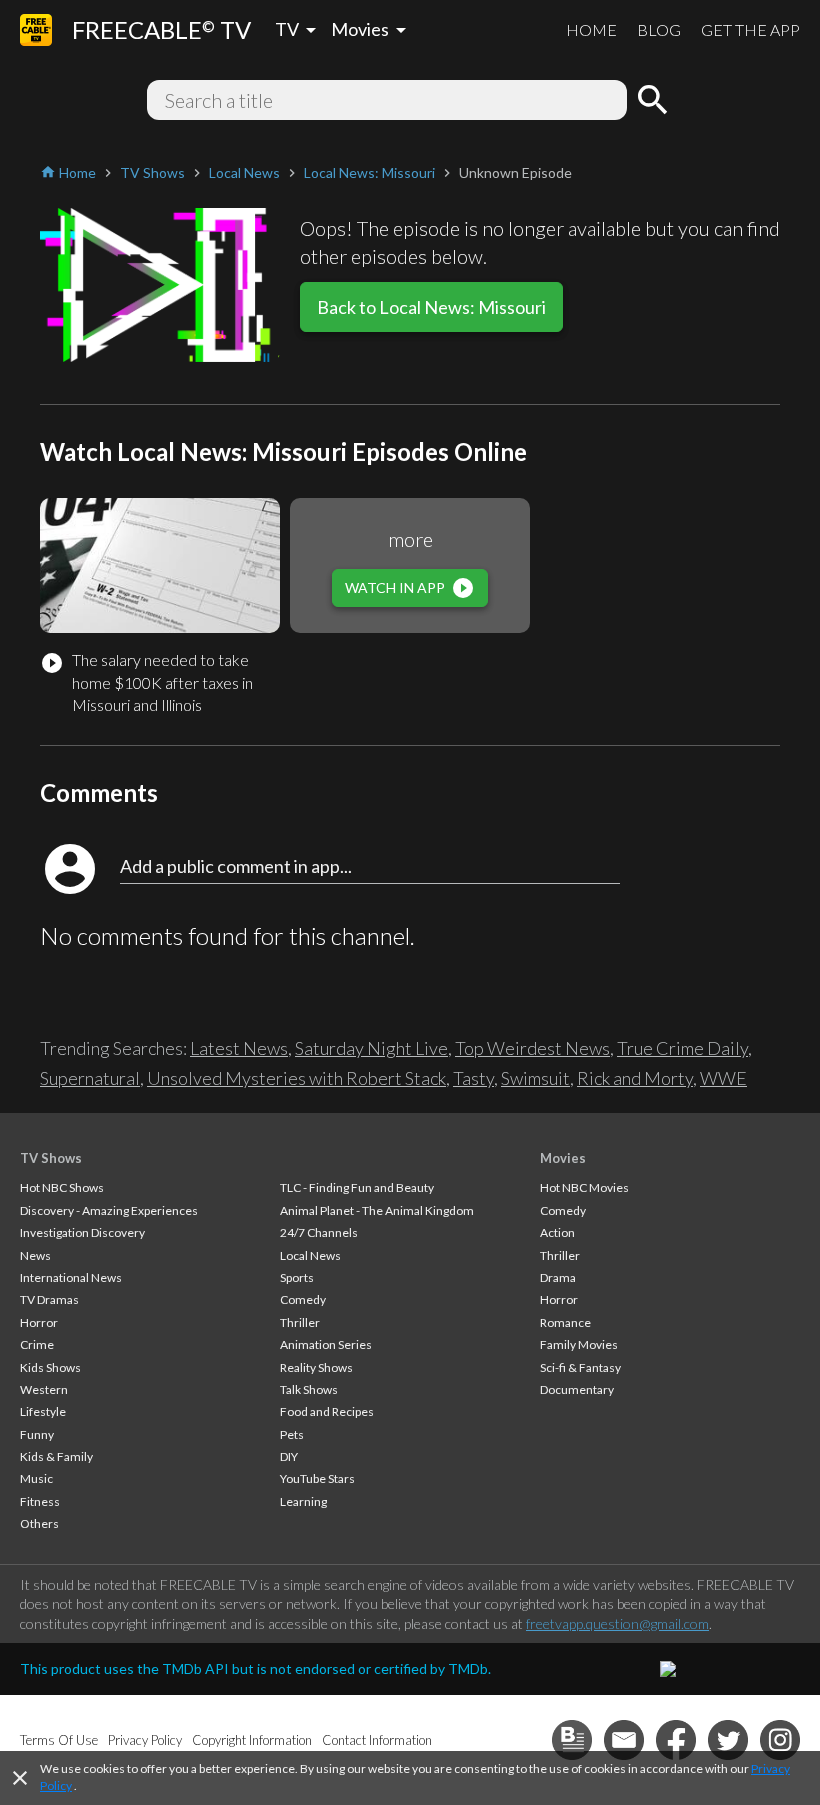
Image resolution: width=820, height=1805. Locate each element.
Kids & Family (56, 1456)
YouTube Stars (317, 1478)
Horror (39, 1322)
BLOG (659, 29)
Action (557, 1232)
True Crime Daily (682, 1048)
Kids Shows (50, 1367)
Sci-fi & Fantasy (580, 1367)
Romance (565, 1322)
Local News (310, 1255)
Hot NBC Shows (62, 1187)
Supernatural (90, 1078)
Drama (558, 1277)
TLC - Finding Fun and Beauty (357, 1187)
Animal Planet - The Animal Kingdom (377, 1210)
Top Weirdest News (532, 1048)
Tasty (473, 1078)
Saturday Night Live (371, 1048)
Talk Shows (309, 1389)
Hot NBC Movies (584, 1187)
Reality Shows (316, 1367)
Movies (563, 1158)
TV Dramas (49, 1299)
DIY (289, 1456)
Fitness (40, 1501)
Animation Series (326, 1344)
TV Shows (51, 1158)
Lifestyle (43, 1411)
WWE (723, 1078)
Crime (37, 1344)
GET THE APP (750, 29)
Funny (37, 1434)
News (35, 1255)
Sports (297, 1277)
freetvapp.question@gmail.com (617, 1623)
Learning (303, 1501)
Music (36, 1478)
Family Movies (579, 1344)
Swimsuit (535, 1078)
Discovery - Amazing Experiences (109, 1210)
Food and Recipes (327, 1411)
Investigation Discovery (82, 1232)
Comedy (303, 1299)
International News (71, 1277)
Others (39, 1523)
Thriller (300, 1322)
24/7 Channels (319, 1232)
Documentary (577, 1389)
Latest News (239, 1048)
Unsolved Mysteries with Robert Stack (296, 1078)
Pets (292, 1434)
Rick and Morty (635, 1078)
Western (44, 1389)
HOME (591, 29)
